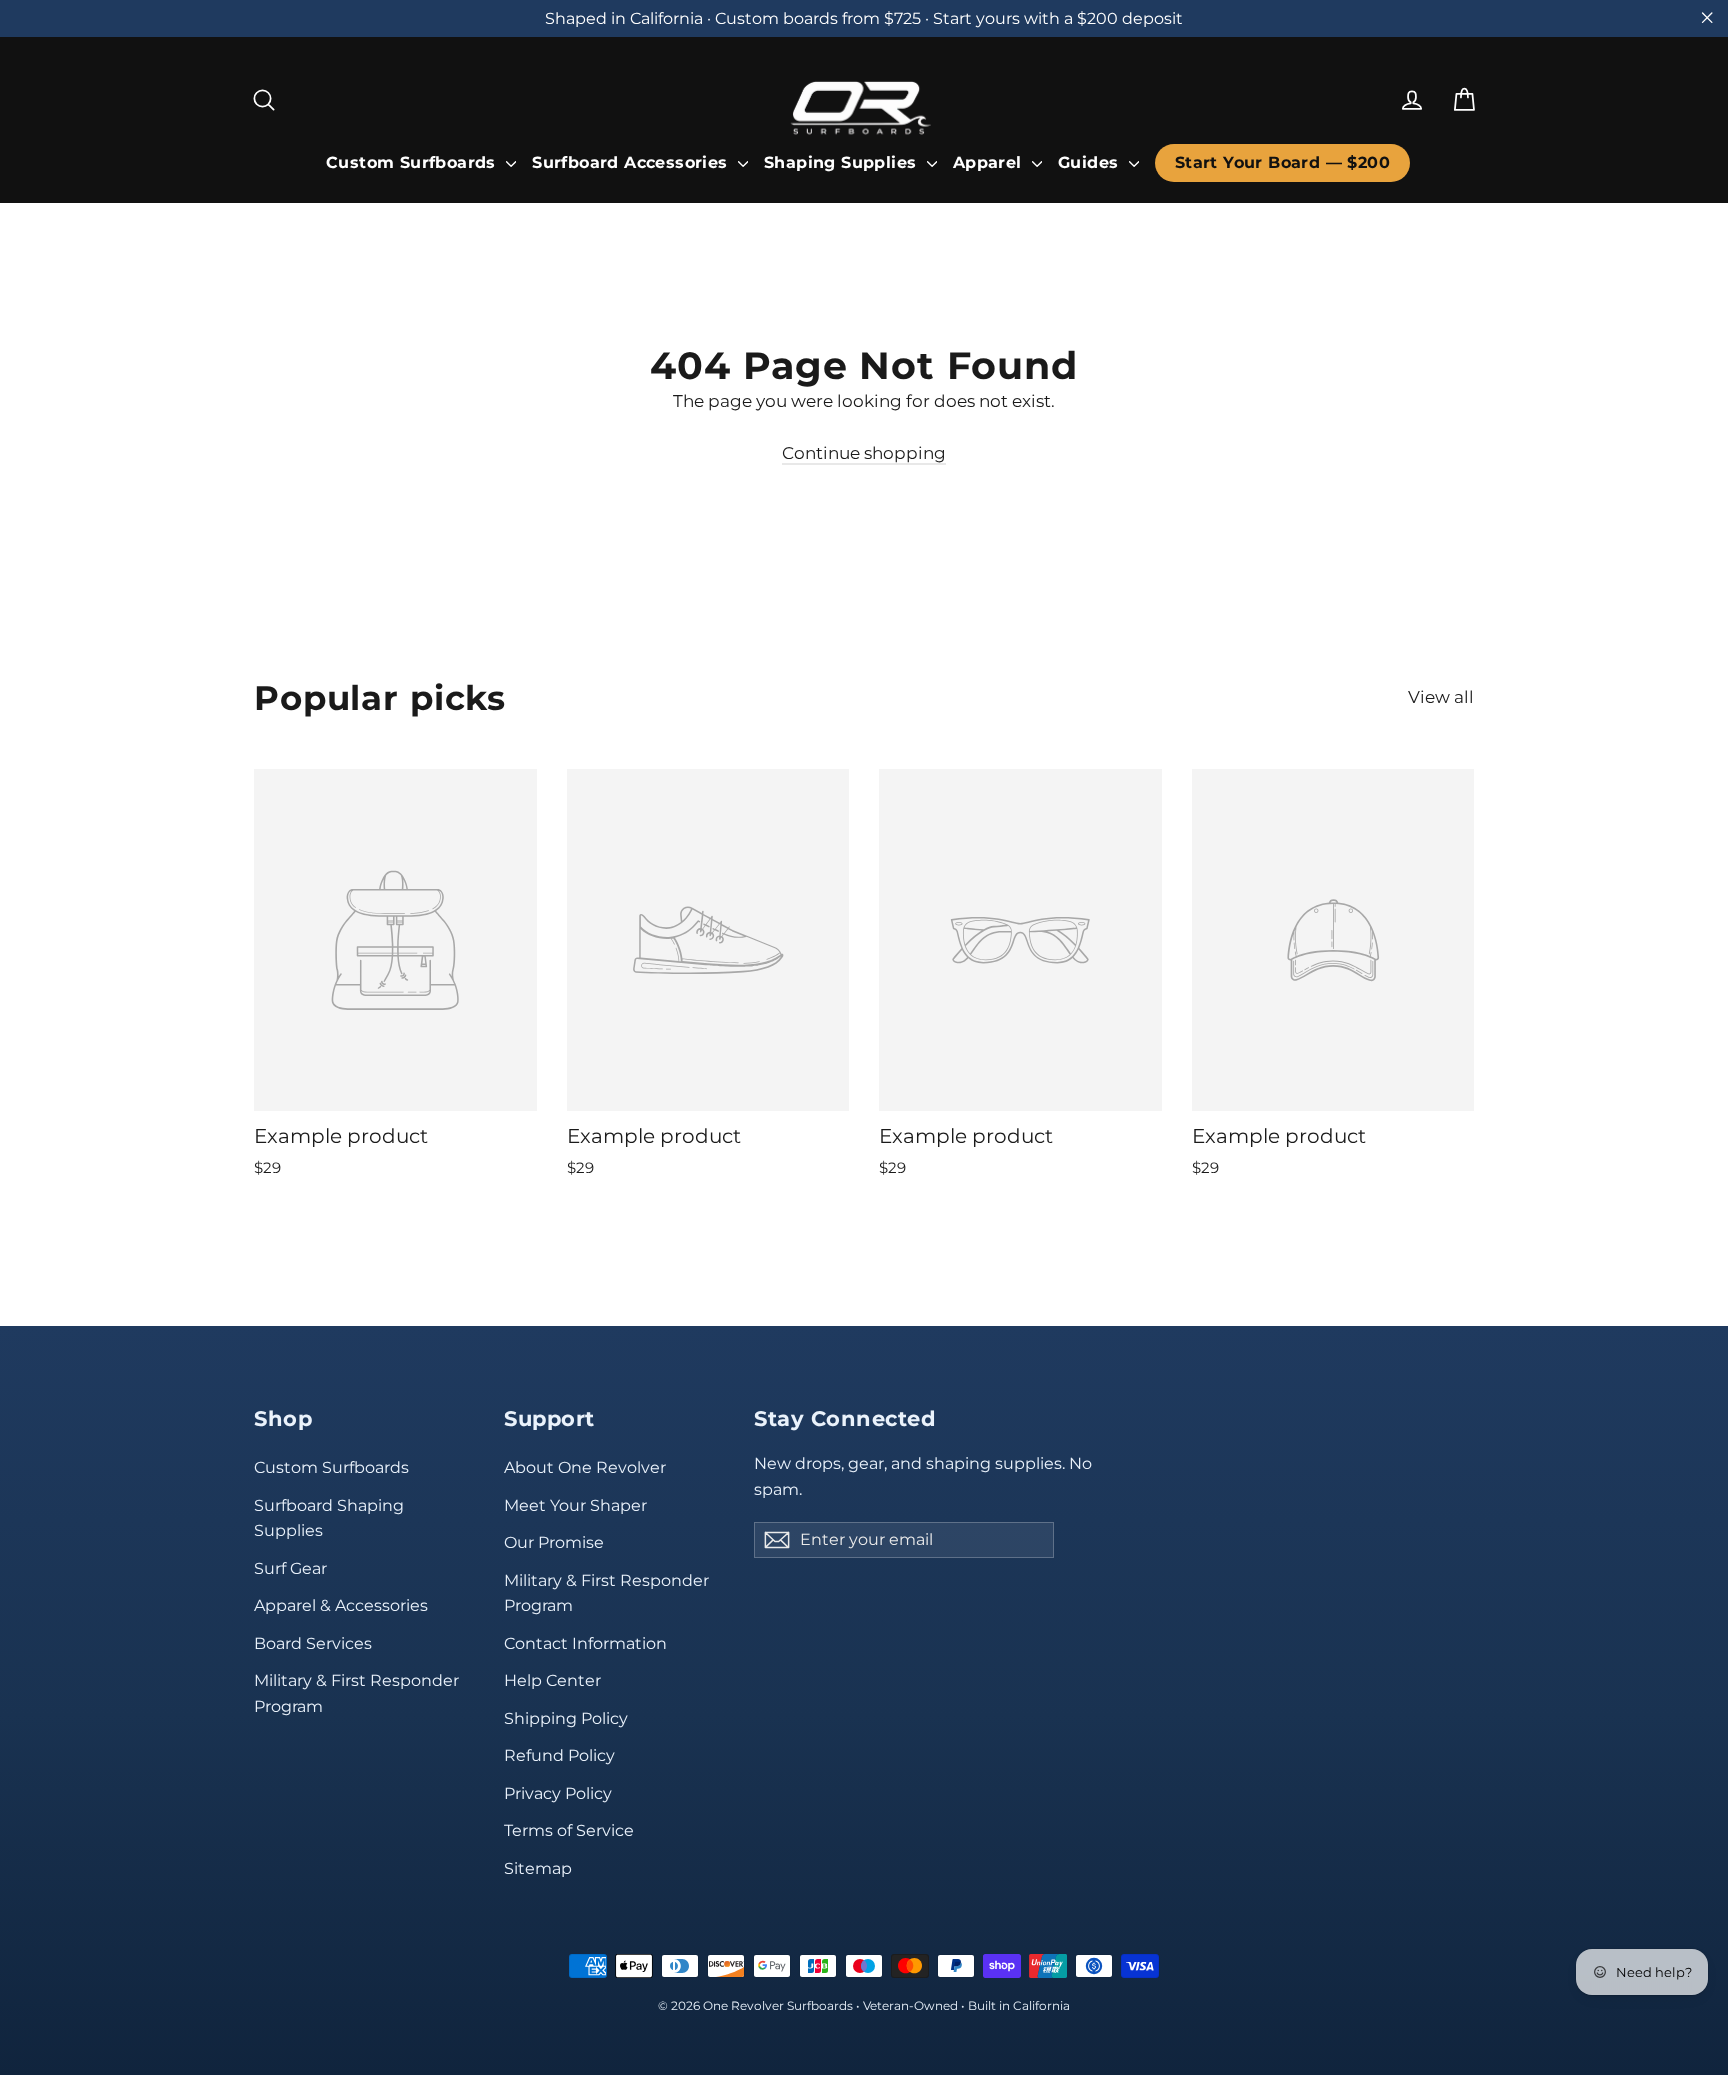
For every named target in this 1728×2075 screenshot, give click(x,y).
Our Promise (554, 1542)
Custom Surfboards (413, 162)
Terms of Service (569, 1830)
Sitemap (538, 1868)
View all (1441, 697)
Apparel (990, 162)
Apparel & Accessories (341, 1605)
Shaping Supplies (843, 162)
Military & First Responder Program (356, 1693)
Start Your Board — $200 (1282, 162)
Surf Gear (290, 1568)
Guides (1091, 162)
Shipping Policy (566, 1718)
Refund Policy (559, 1755)
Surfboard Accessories (632, 162)
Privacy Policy (558, 1793)
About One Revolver (585, 1467)
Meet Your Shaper (575, 1505)
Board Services (313, 1643)
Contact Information (585, 1643)
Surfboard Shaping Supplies (329, 1518)
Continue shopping (864, 453)
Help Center (552, 1680)
